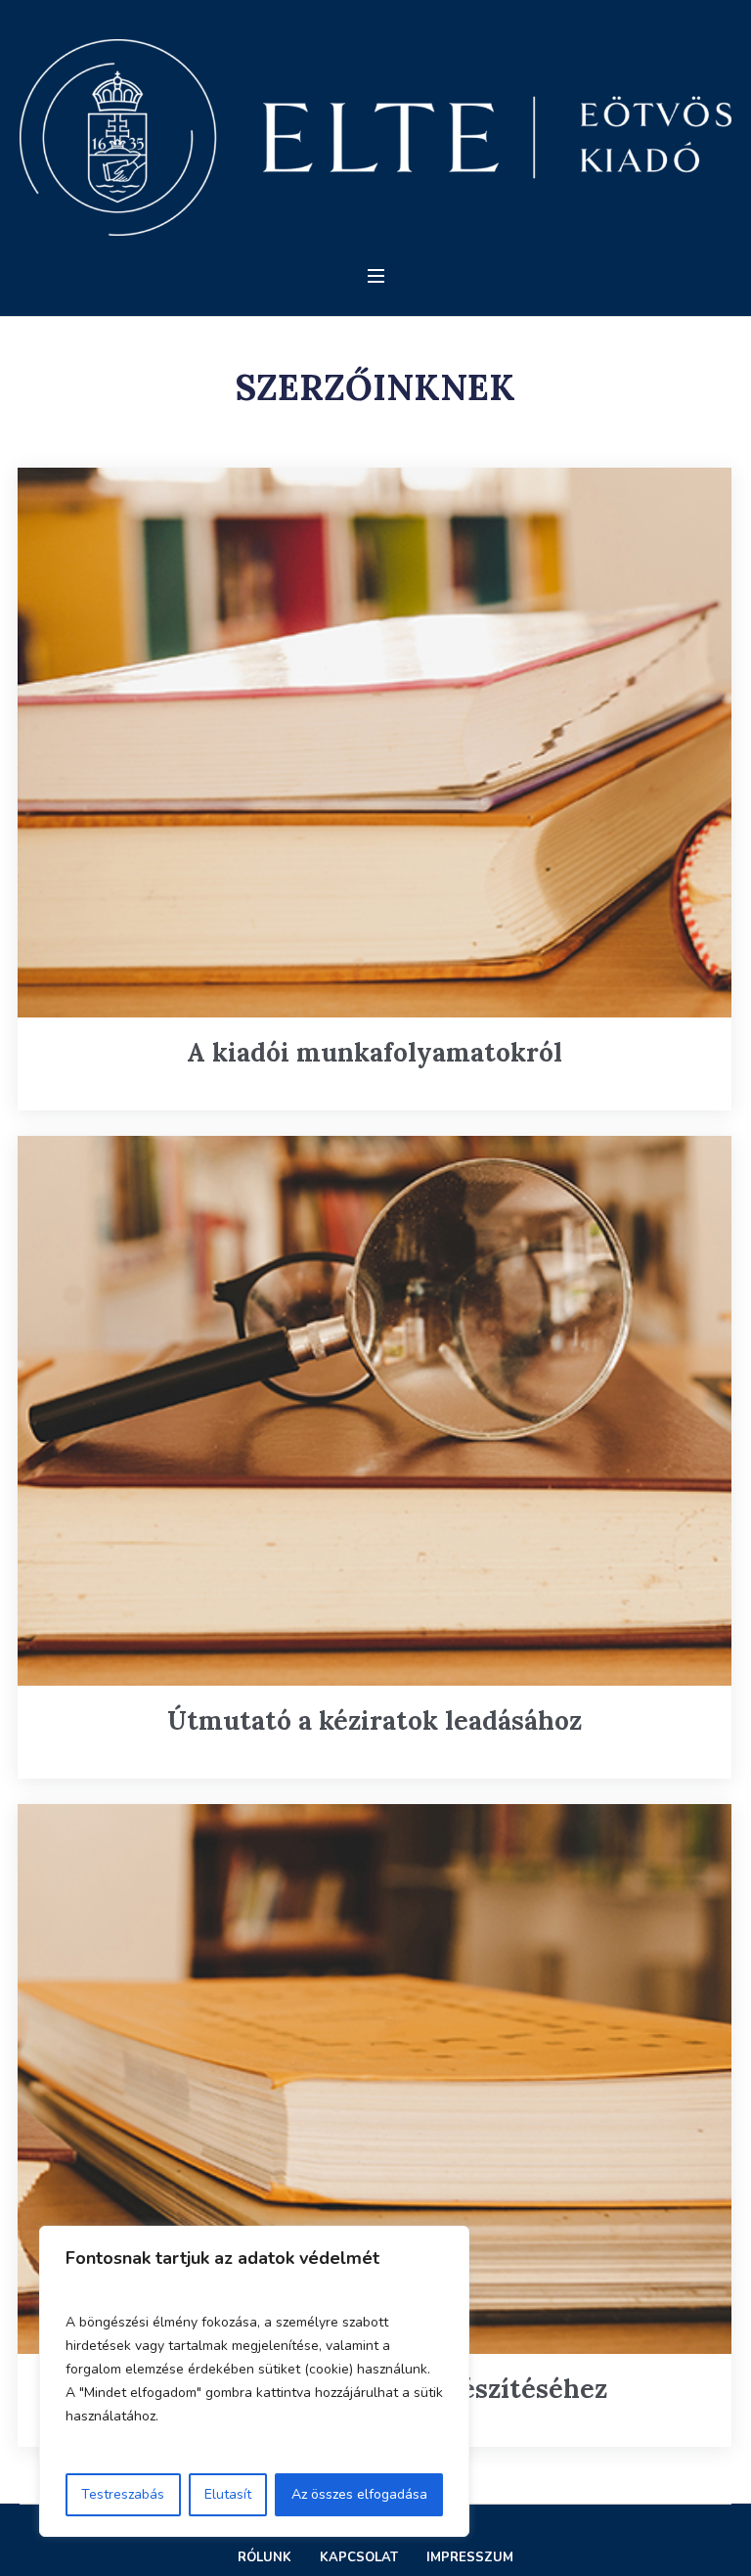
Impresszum (470, 2557)
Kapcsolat (359, 2557)
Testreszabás (123, 2494)
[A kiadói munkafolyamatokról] (374, 743)
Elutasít (228, 2494)
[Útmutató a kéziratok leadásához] (374, 1411)
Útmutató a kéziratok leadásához (375, 1720)
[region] (254, 2381)
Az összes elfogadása (359, 2494)
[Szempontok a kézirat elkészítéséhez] (374, 2079)
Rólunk (265, 2557)
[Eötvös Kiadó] (375, 137)
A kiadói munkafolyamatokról (375, 1052)
